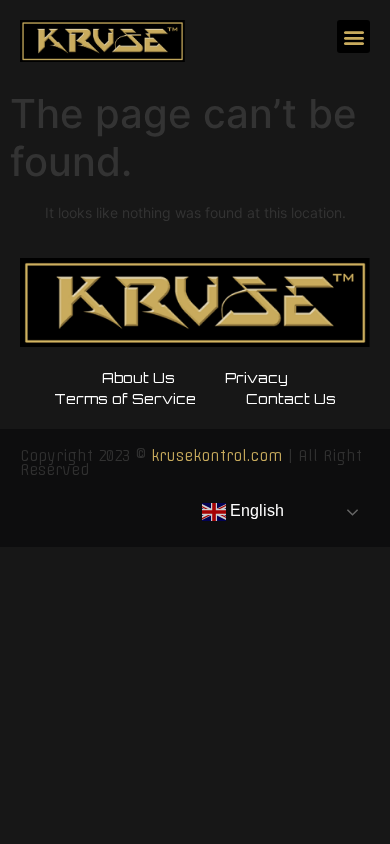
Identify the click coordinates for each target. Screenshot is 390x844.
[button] (353, 36)
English (255, 510)
